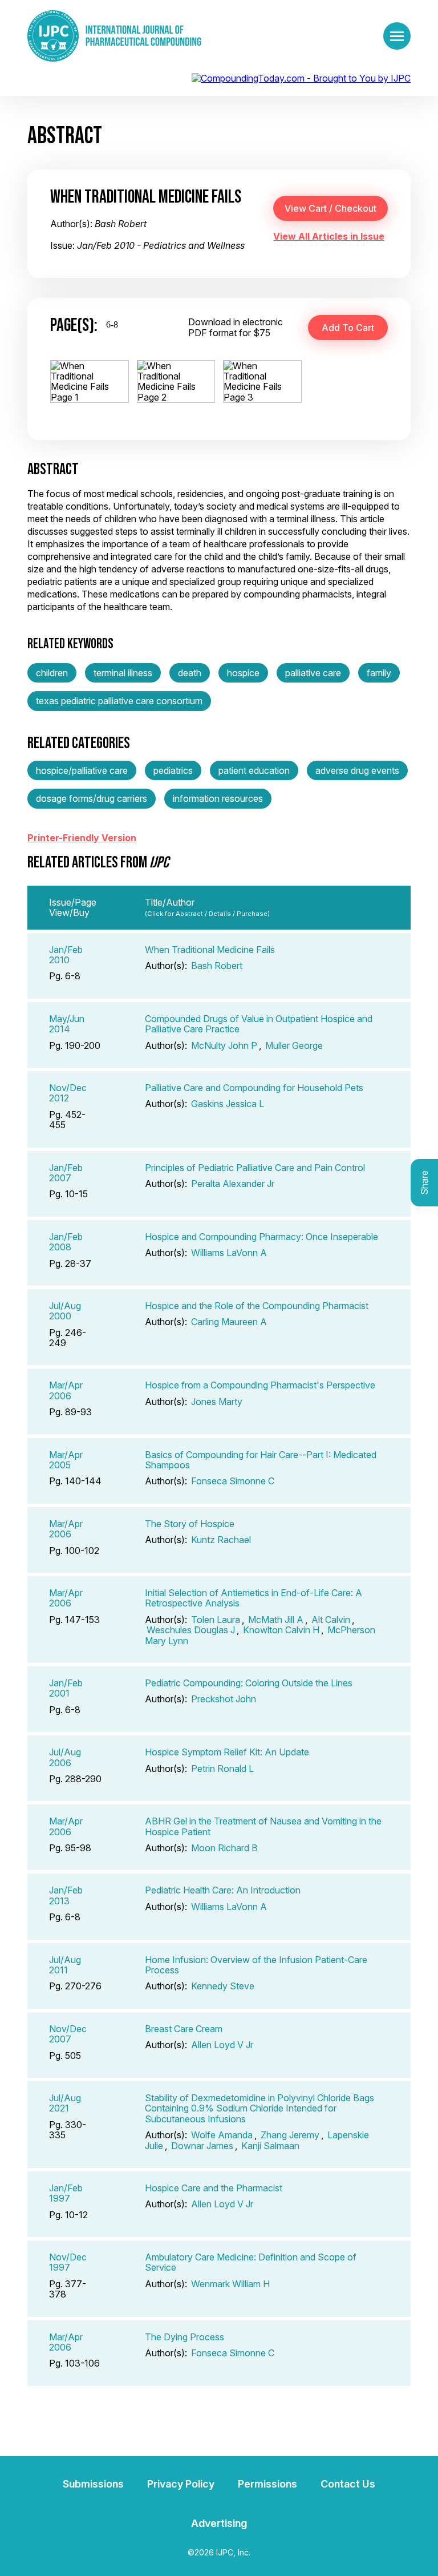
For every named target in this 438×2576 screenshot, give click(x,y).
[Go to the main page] (114, 36)
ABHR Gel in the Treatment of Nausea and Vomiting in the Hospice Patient (263, 1826)
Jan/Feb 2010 (66, 955)
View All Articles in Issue (329, 236)
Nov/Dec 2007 (68, 2034)
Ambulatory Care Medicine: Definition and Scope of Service (251, 2262)
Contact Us (348, 2484)
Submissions (93, 2484)
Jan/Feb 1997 (66, 2193)
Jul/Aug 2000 (65, 1311)
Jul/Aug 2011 (65, 1965)
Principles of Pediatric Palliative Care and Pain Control (255, 1168)
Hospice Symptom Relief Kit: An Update (227, 1752)
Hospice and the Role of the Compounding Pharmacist (257, 1306)
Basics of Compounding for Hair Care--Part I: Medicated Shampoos (261, 1460)
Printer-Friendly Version (82, 838)
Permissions (267, 2484)
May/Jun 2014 (67, 1024)
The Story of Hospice (190, 1524)
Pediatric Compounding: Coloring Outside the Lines (249, 1683)
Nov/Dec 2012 (68, 1093)
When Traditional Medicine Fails (210, 950)
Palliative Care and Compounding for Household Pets (254, 1088)
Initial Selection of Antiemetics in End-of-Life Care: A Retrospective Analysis (254, 1598)
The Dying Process (184, 2337)
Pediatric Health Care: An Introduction (223, 1890)
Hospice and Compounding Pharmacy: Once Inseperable (261, 1237)
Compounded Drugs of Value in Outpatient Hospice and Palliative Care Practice (259, 1024)
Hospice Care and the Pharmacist (214, 2188)
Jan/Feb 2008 (66, 1242)
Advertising (219, 2523)
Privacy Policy (181, 2484)
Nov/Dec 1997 (68, 2262)
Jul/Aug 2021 (65, 2103)
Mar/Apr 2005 (66, 1460)
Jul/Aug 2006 (65, 1757)
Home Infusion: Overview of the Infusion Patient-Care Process (256, 1965)
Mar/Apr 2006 (66, 1390)
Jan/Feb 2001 (66, 1688)
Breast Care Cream (184, 2029)
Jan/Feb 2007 (66, 1173)
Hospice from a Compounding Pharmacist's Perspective (260, 1385)
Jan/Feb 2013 (66, 1895)
